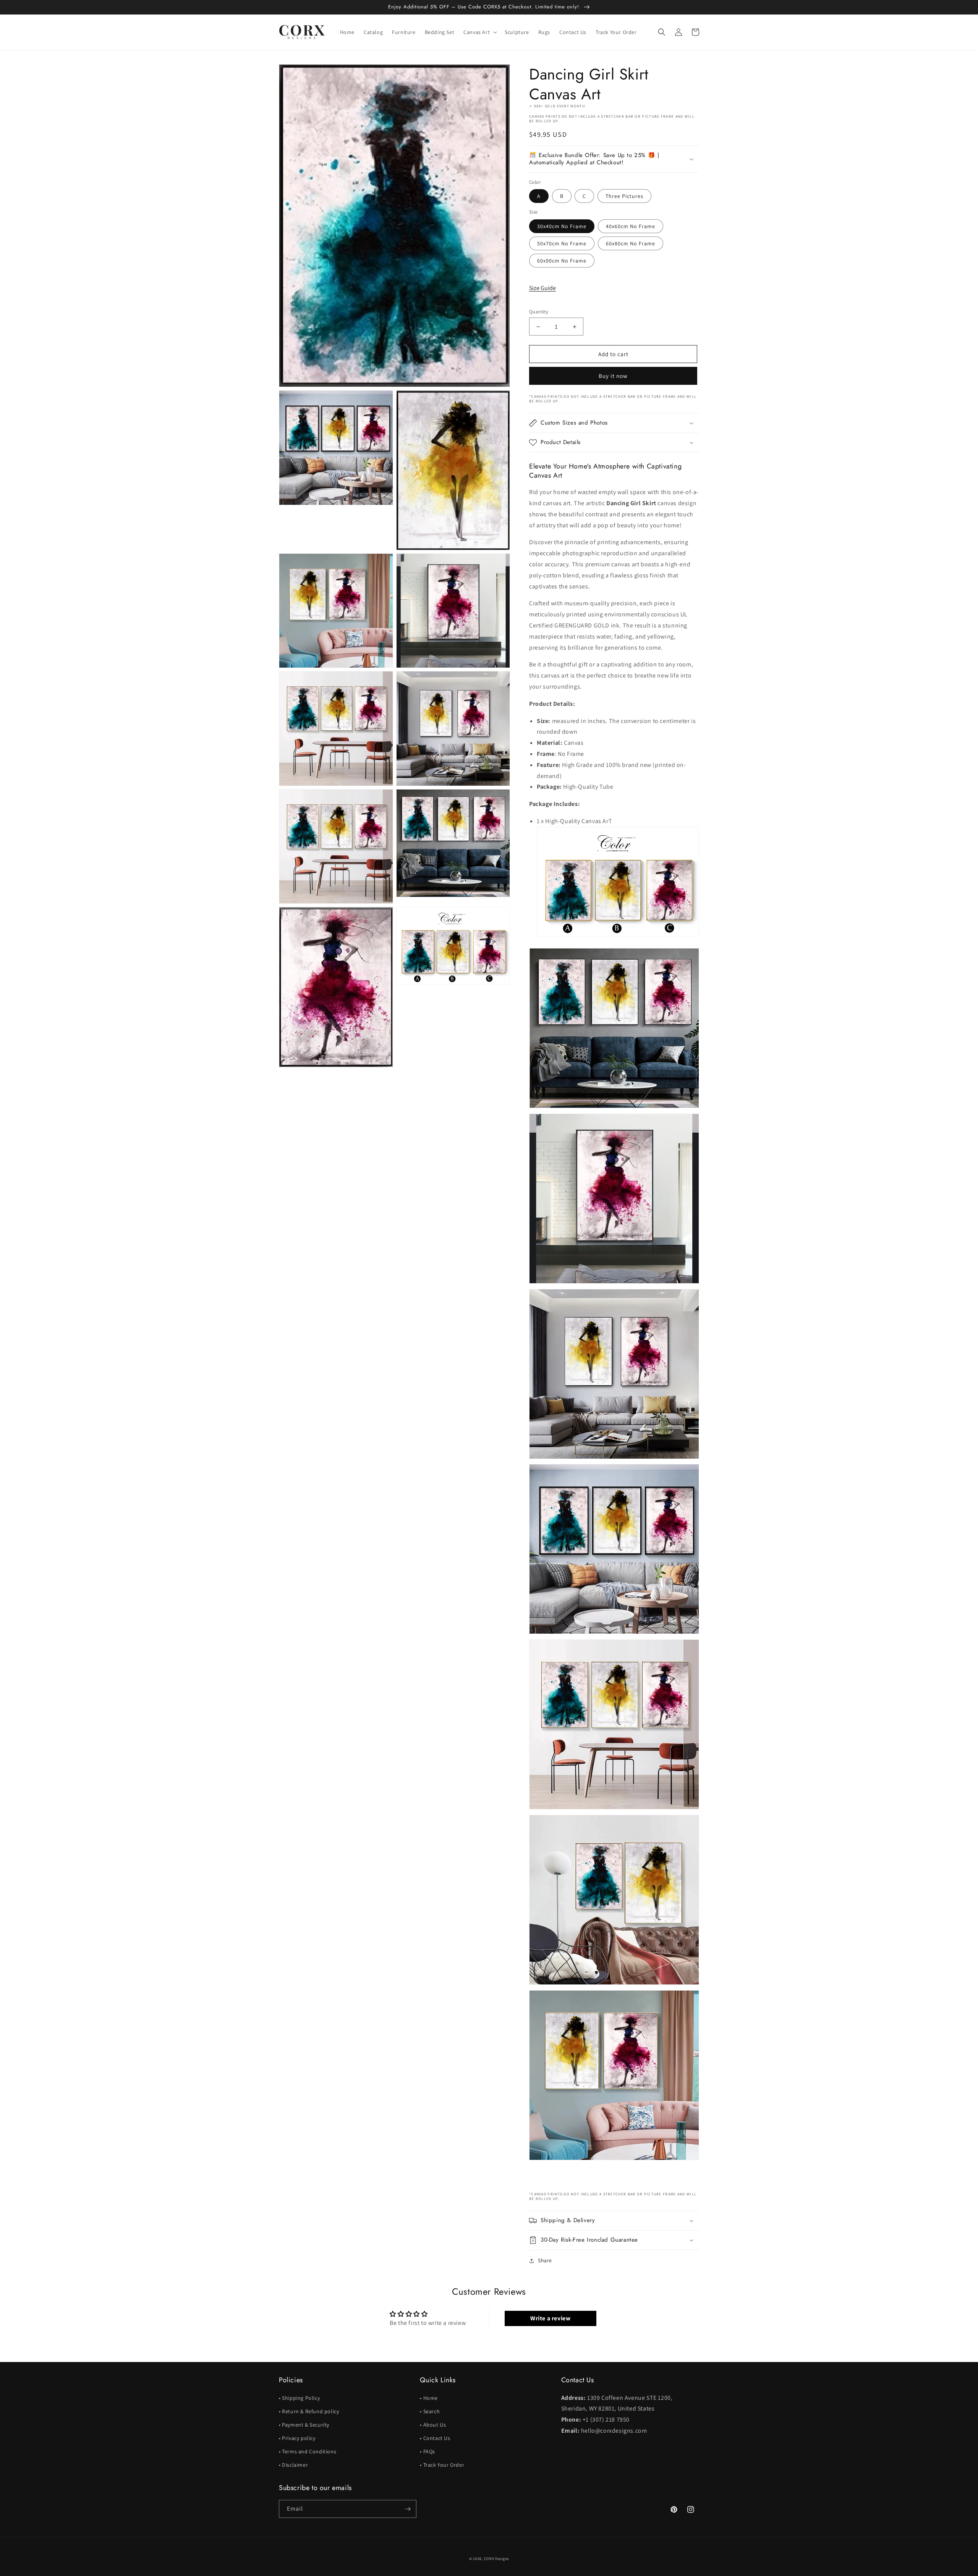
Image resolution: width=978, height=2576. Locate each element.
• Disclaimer (293, 2465)
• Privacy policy (297, 2438)
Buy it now (613, 376)
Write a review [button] (550, 2318)
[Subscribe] (408, 2509)
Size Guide (542, 288)
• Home (429, 2398)
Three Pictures (624, 196)
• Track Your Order (442, 2465)
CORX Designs (496, 2559)
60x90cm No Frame (562, 261)
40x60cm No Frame (631, 226)
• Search (430, 2411)
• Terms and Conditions (308, 2451)
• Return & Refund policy (309, 2411)
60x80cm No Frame (631, 243)
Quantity (539, 312)
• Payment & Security (304, 2425)
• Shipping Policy (299, 2398)
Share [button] (545, 2260)
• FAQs (427, 2451)
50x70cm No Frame (562, 243)
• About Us (433, 2425)
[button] (479, 32)
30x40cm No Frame (562, 226)
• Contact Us (435, 2438)
